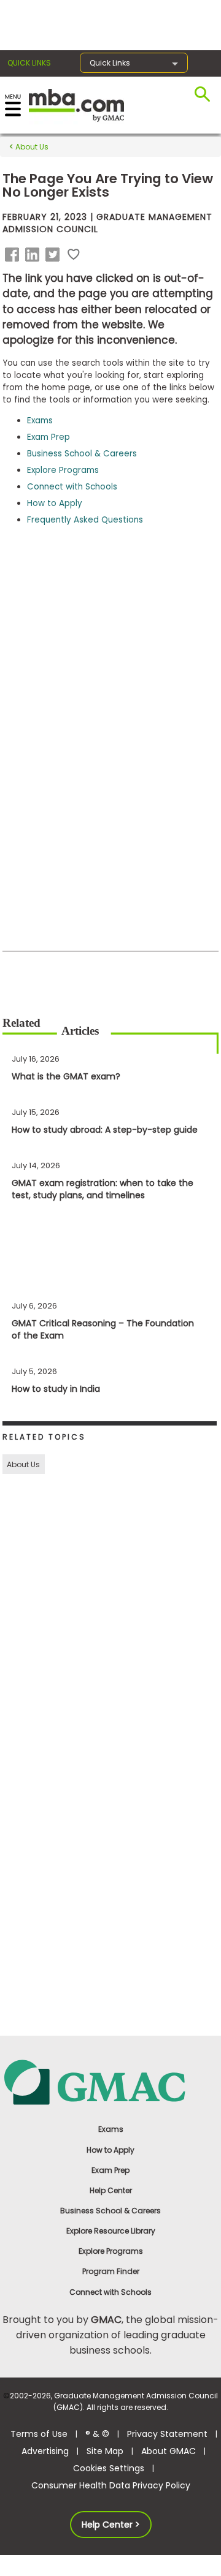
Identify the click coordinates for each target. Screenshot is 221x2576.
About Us (31, 147)
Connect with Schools (72, 487)
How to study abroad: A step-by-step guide (105, 1130)
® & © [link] (97, 2434)
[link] (110, 2081)
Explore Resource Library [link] (111, 2231)
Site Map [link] (105, 2451)
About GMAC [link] (169, 2451)
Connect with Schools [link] (110, 2292)
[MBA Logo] (76, 104)
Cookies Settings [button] (109, 2468)
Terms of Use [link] (39, 2434)
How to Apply (55, 503)
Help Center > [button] (111, 2525)
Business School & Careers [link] (110, 2211)
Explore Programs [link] (111, 2251)
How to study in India (56, 1389)
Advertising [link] (45, 2451)
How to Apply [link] (110, 2150)
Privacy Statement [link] (167, 2434)
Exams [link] (111, 2129)
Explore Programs (63, 470)
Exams (40, 421)
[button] (14, 255)
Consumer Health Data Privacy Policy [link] (111, 2485)
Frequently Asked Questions (85, 520)
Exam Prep (48, 437)
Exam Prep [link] (110, 2170)
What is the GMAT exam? (66, 1076)
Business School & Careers (82, 454)
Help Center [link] (111, 2190)
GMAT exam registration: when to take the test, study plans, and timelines (103, 1189)
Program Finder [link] (111, 2271)
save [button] (74, 255)
